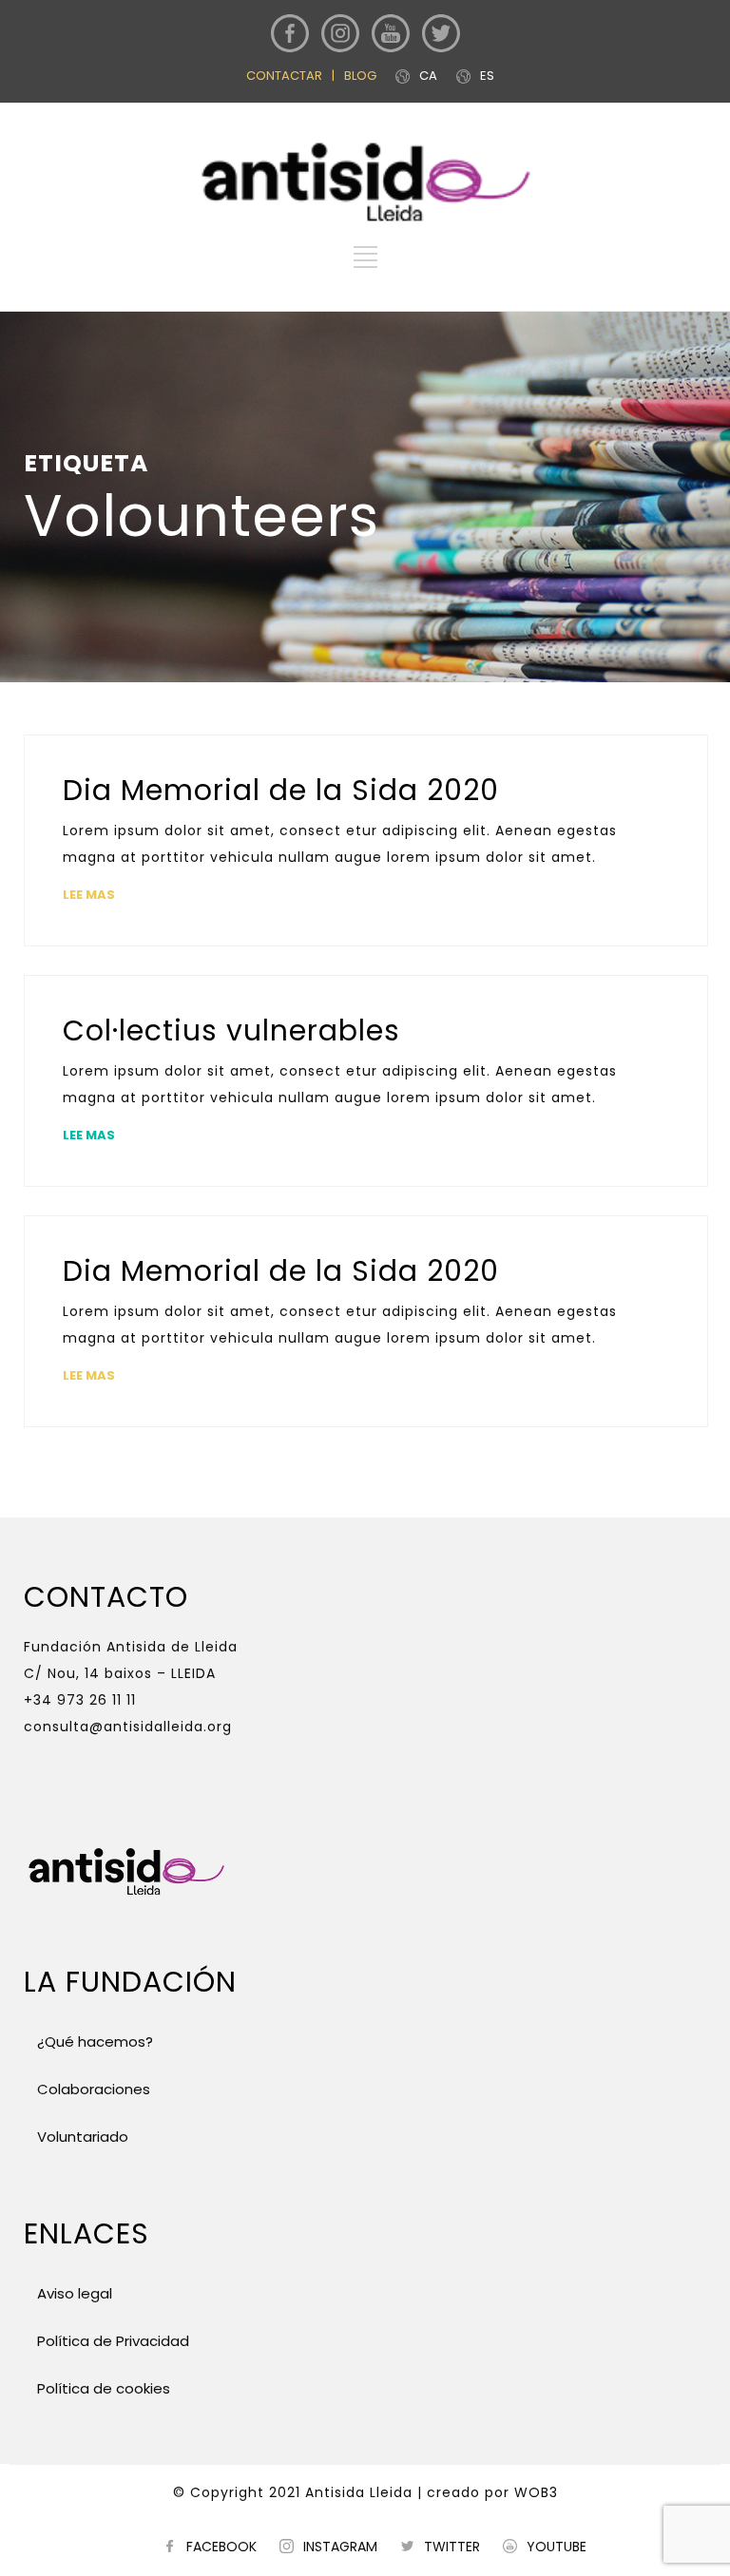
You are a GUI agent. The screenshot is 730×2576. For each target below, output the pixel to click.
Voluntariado (81, 2137)
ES (487, 76)
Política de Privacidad (111, 2341)
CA (428, 76)
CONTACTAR (284, 76)
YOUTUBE (557, 2547)
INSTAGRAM (340, 2547)
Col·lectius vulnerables (231, 1030)
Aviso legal (75, 2293)
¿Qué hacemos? (95, 2042)
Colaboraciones (94, 2089)
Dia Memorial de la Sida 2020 (281, 790)
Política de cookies (102, 2388)
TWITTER (452, 2547)
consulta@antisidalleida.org (128, 1727)
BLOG (360, 76)
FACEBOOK (221, 2547)
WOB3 (536, 2492)
